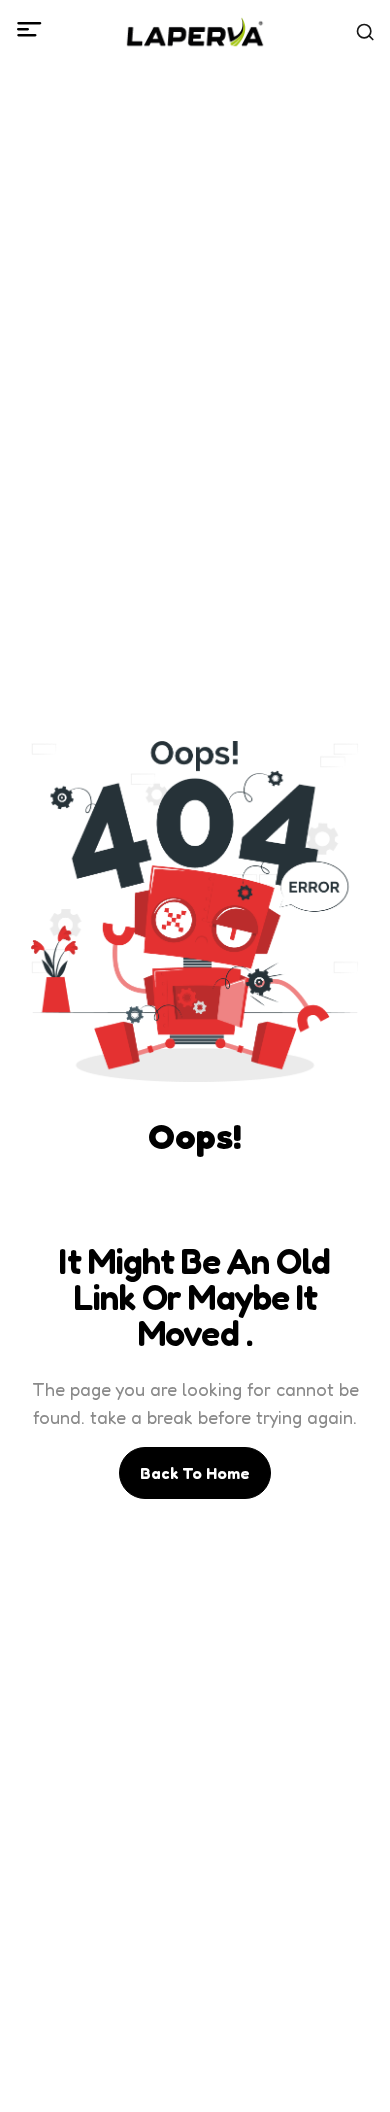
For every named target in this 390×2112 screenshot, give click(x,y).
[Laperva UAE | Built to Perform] (195, 32)
